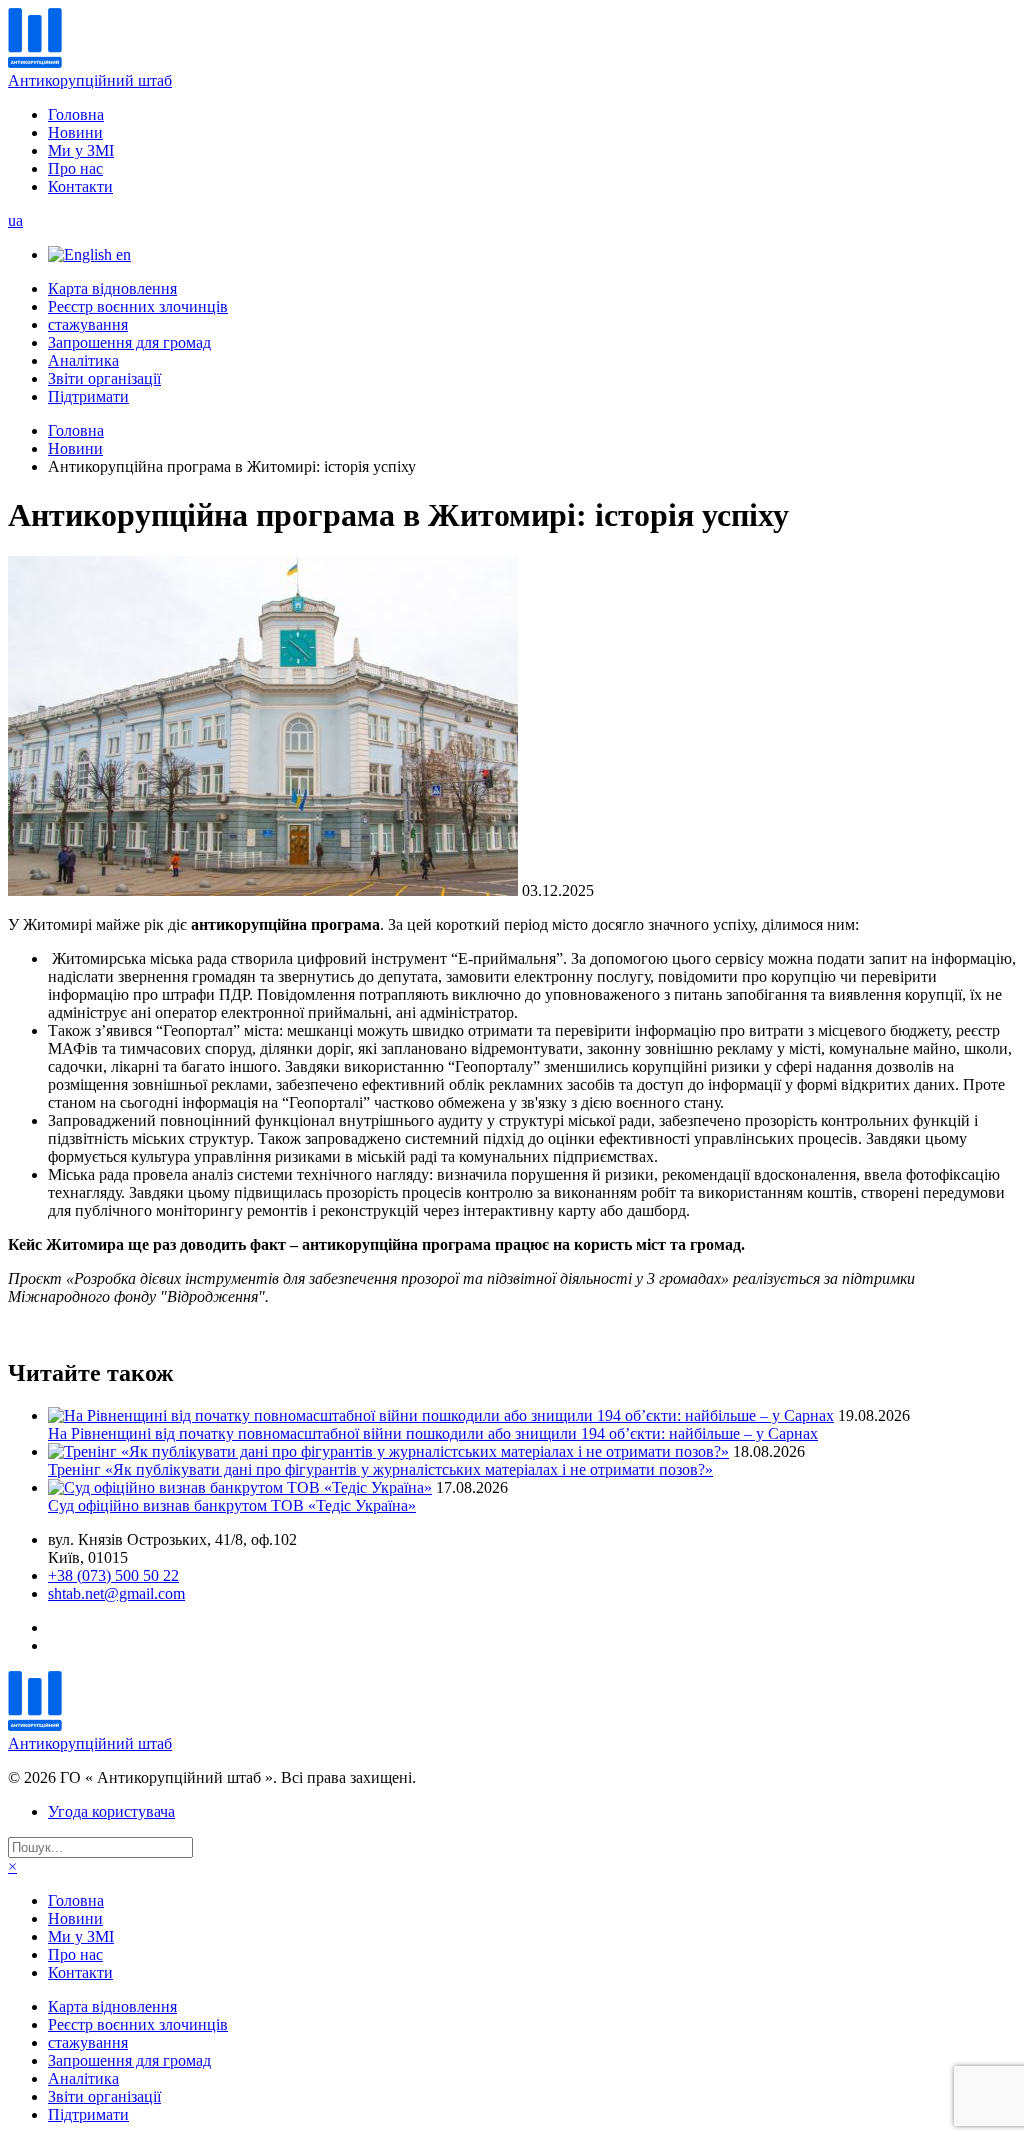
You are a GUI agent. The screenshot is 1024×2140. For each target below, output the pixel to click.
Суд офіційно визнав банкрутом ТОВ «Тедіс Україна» (232, 1505)
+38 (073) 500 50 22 (113, 1575)
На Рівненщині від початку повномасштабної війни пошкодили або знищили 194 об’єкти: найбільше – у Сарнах (433, 1433)
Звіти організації (104, 378)
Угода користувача (111, 1811)
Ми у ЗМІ (81, 150)
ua (15, 220)
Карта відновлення (112, 288)
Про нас (75, 168)
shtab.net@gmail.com (116, 1593)
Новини (75, 132)
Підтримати (88, 396)
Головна (76, 114)
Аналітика (83, 360)
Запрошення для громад (129, 342)
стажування (88, 324)
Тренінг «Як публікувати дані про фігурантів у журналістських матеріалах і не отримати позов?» (380, 1469)
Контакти (80, 186)
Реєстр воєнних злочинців (138, 306)
